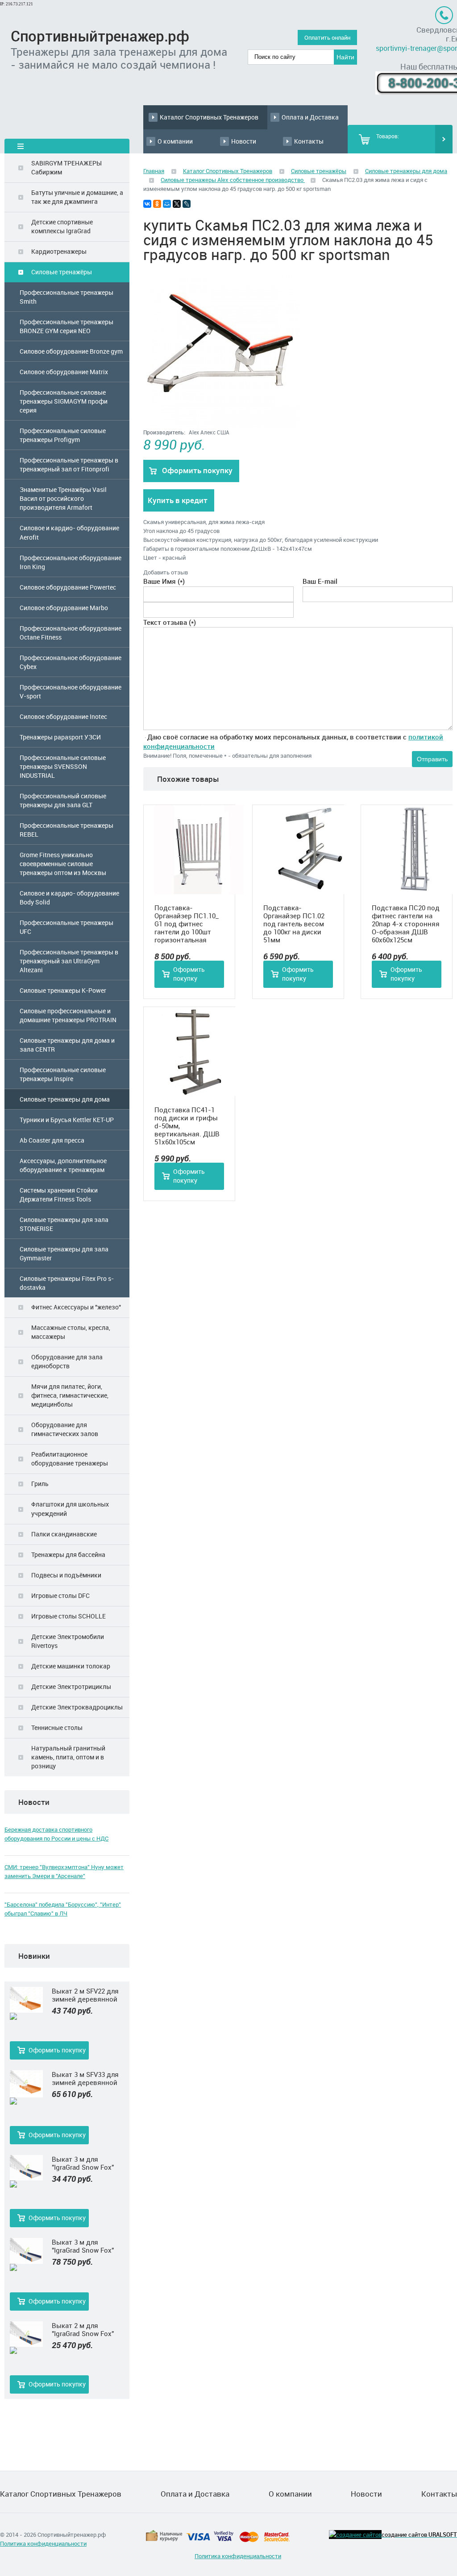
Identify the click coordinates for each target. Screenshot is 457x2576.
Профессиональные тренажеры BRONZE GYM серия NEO (66, 326)
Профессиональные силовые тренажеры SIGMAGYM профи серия (64, 401)
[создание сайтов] (355, 2535)
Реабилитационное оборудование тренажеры (70, 1459)
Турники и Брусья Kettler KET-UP (67, 1120)
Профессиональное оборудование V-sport (71, 691)
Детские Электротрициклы (71, 1686)
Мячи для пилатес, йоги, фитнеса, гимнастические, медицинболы (70, 1395)
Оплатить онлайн (327, 37)
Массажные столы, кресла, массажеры (71, 1332)
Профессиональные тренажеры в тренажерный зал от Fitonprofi (69, 464)
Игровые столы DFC (60, 1596)
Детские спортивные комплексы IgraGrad (62, 226)
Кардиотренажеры (59, 251)
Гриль (40, 1484)
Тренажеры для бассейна (68, 1554)
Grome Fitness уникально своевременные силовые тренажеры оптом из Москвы (63, 864)
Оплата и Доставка (310, 117)
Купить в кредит (178, 500)
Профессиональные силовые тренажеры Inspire (63, 1074)
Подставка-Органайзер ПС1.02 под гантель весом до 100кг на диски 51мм (294, 924)
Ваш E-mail (320, 581)
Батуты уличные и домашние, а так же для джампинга (77, 197)
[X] (177, 204)
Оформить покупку (57, 2050)
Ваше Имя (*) (164, 581)
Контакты (309, 141)
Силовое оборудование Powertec (68, 587)
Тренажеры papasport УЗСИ (60, 737)
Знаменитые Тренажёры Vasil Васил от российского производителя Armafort (63, 498)
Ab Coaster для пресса (52, 1140)
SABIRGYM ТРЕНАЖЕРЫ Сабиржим (66, 167)
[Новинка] (26, 2017)
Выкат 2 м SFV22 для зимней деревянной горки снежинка (85, 1995)
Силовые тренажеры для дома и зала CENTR (67, 1045)
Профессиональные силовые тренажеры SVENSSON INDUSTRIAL (63, 766)
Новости (244, 141)
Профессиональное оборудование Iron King (71, 562)
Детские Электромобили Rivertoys (68, 1641)
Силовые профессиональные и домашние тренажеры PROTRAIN (68, 1015)
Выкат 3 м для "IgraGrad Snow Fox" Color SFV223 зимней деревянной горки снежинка (85, 2246)
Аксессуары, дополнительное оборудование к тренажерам (63, 1165)
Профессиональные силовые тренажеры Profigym (63, 435)
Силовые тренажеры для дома (65, 1099)
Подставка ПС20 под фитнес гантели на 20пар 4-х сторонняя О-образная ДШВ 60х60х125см (406, 924)
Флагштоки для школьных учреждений (70, 1509)
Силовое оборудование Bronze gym (71, 351)
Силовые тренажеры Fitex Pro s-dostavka (67, 1283)
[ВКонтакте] (147, 204)
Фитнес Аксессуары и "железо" (76, 1307)
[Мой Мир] (167, 204)
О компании (175, 141)
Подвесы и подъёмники (66, 1575)
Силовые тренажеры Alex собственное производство (233, 180)
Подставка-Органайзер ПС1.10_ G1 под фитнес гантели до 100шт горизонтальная (187, 924)
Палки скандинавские (64, 1534)
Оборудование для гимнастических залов (65, 1429)
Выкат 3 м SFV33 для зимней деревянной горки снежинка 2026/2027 (85, 2078)
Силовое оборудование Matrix (64, 372)
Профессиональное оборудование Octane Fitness (71, 633)
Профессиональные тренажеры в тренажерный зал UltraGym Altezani (69, 961)
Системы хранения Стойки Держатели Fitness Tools (59, 1195)
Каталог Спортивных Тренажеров (209, 117)
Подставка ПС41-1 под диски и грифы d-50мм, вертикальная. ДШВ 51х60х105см (187, 1126)
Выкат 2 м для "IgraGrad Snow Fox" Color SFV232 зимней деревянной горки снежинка (85, 2329)
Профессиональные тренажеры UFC (66, 927)
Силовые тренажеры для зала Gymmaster (64, 1253)
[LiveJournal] (187, 204)
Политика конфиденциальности (43, 2543)
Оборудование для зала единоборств (67, 1361)
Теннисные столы (57, 1728)
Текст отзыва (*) (170, 622)
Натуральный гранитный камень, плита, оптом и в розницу (68, 1757)
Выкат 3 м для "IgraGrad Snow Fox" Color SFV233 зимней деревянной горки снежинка (85, 2163)
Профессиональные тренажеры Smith (66, 297)
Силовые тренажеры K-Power (63, 990)
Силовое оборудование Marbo (64, 608)
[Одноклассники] (157, 204)
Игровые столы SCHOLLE (69, 1616)
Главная (154, 171)
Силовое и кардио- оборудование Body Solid (69, 898)
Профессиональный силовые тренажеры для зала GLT (63, 800)
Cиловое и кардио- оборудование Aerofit (69, 532)
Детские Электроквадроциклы (77, 1707)
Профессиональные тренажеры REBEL (66, 830)
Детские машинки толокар (71, 1666)
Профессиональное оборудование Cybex (71, 662)
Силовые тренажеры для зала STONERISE (64, 1224)
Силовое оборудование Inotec (63, 716)
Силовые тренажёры (62, 272)
